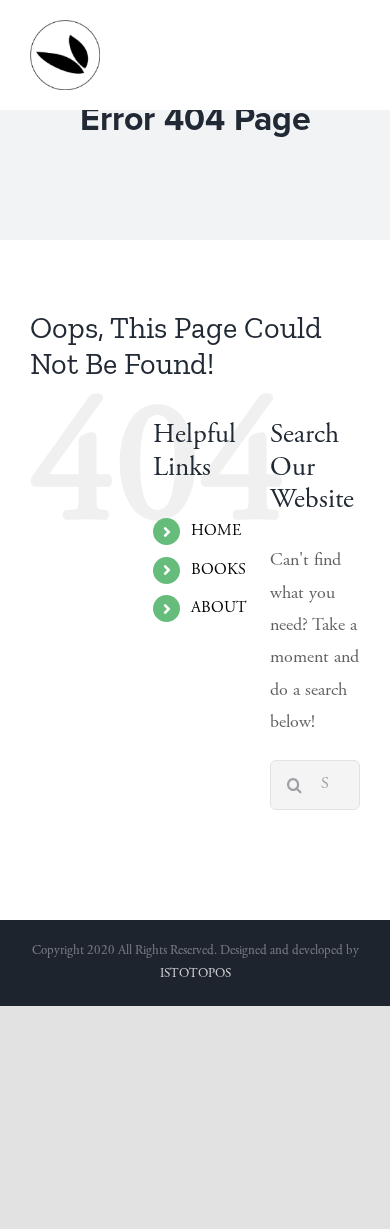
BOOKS (218, 570)
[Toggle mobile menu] (349, 30)
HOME (216, 531)
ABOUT (219, 608)
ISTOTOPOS (195, 974)
